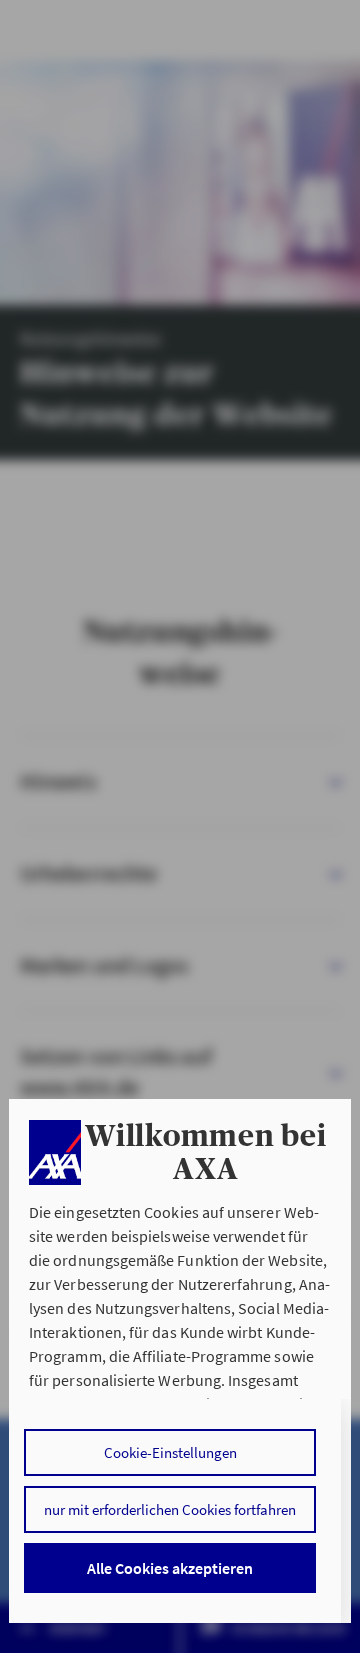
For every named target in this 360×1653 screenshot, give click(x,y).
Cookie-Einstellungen (170, 1452)
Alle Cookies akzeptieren (170, 1568)
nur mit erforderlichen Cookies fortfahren (170, 1509)
